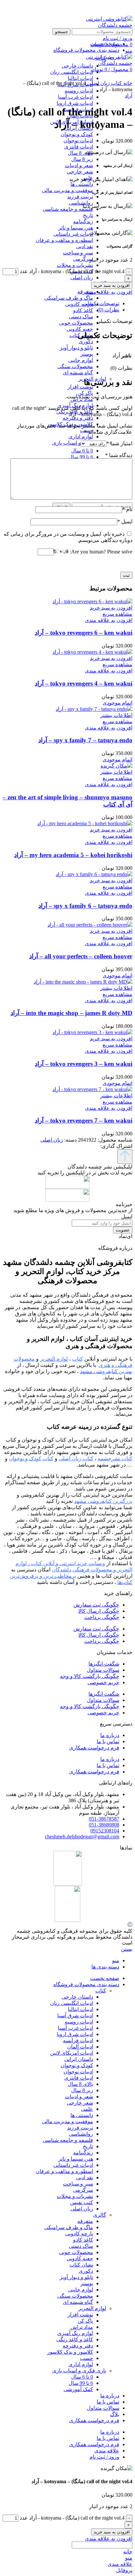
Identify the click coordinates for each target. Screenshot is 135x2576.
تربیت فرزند (80, 197)
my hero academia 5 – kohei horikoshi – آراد (73, 855)
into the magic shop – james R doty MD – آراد (71, 1013)
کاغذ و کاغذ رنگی (75, 2339)
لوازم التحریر (92, 2308)
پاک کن (85, 393)
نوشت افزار (80, 387)
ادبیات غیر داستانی (73, 234)
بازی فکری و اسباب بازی (79, 443)
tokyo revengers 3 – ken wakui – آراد (84, 1064)
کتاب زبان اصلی (76, 1458)
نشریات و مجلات (75, 265)
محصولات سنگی (75, 366)
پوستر (87, 354)
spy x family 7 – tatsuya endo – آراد (85, 740)
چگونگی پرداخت (102, 1617)
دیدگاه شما (119, 455)
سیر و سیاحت (78, 253)
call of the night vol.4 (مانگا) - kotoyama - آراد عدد (72, 271)
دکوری (86, 341)
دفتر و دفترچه (78, 418)
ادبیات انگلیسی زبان (72, 2003)
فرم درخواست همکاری (94, 1748)
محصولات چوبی (76, 323)
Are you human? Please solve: (100, 552)
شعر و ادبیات (79, 165)
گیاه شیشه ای (78, 373)
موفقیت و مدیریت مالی (67, 190)
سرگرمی (83, 259)
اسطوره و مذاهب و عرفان (64, 240)
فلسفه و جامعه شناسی (68, 209)
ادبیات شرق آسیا (75, 2016)
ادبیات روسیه (79, 91)
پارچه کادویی (79, 304)
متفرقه (85, 2221)
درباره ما (110, 1735)
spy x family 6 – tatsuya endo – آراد (85, 906)
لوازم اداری (81, 437)
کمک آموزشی (78, 2389)
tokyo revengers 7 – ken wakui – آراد (84, 1120)
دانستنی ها (82, 184)
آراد (129, 96)
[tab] (61, 303)
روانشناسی (81, 203)
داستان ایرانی (79, 2059)
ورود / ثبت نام (104, 2457)
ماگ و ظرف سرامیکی (69, 298)
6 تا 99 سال (81, 457)
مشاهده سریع (117, 614)
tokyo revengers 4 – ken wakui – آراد (84, 683)
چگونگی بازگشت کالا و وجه (90, 1676)
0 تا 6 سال (82, 451)
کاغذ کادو (83, 310)
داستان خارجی (77, 1997)
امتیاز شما (119, 443)
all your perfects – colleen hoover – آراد (81, 956)
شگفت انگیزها (104, 1664)
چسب (87, 2358)
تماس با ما (108, 1741)
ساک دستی (81, 317)
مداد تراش (82, 2327)
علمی (87, 2109)
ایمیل (125, 521)
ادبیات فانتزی (79, 147)
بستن (127, 1949)
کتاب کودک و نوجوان (31, 1458)
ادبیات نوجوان (78, 140)
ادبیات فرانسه (78, 2040)
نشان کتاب (81, 2265)
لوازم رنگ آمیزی (75, 2333)
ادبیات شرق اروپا (75, 103)
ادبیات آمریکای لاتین (72, 2053)
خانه (127, 83)
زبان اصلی (82, 278)
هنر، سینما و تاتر (76, 228)
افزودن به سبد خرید (112, 285)
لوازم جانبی (81, 360)
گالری (100, 2215)
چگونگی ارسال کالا (99, 1611)
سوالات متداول (103, 1670)
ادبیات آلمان (80, 2047)
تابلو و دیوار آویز (76, 348)
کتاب (101, 58)
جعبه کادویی (80, 329)
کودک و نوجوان (77, 134)
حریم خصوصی (103, 1682)
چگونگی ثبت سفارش (96, 1605)
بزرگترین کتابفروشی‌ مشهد (103, 1501)
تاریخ (88, 215)
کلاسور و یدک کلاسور (70, 2352)
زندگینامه (83, 221)
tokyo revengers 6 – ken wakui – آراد (84, 633)
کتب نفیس (82, 2202)
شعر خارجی (80, 172)
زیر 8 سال (82, 159)
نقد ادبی (85, 246)
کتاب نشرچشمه (115, 1458)
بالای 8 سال (80, 153)
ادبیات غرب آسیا (76, 97)
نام (127, 509)
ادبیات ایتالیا (80, 2009)
